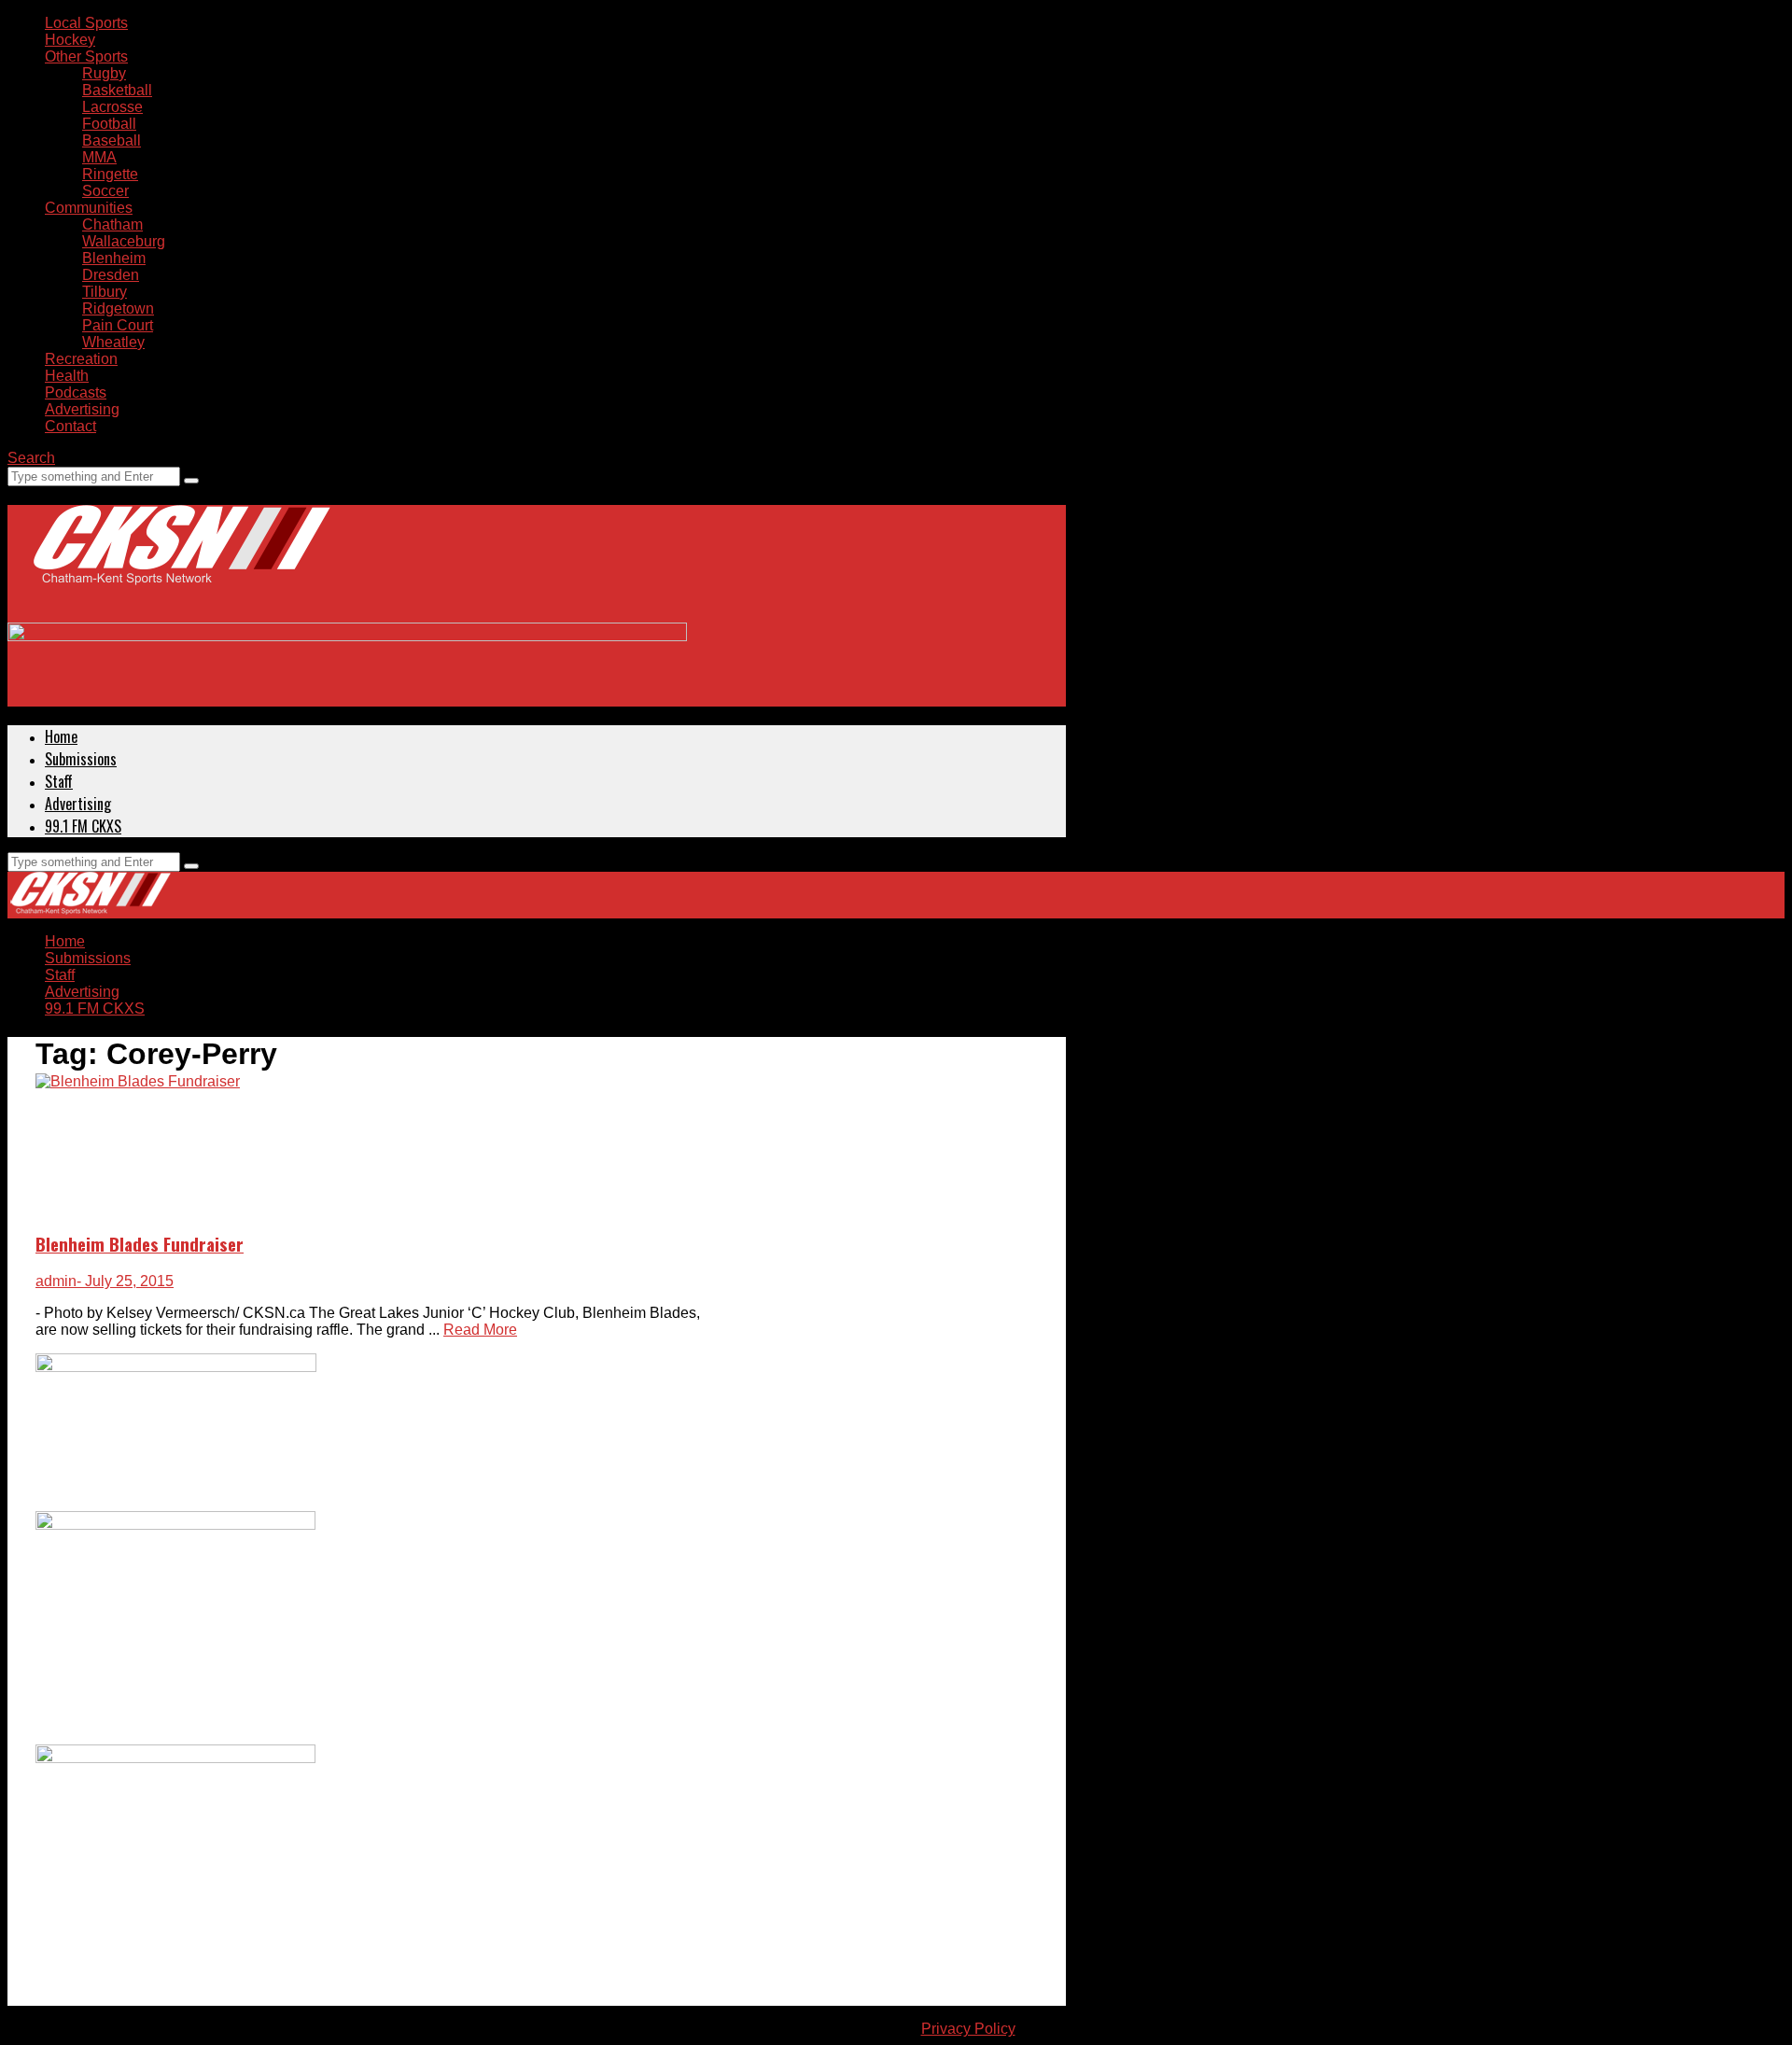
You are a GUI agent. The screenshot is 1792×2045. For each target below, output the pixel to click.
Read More (480, 1330)
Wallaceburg (124, 241)
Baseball (112, 140)
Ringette (110, 174)
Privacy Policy (968, 2029)
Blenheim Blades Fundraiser (140, 1244)
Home (61, 736)
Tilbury (105, 292)
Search (31, 458)
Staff (59, 781)
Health (67, 376)
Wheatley (113, 342)
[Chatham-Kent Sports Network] (178, 564)
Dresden (111, 275)
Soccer (105, 191)
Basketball (117, 90)
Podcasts (76, 392)
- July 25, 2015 (125, 1281)
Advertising (82, 409)
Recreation (81, 359)
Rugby (104, 73)
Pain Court (118, 325)
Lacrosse (112, 107)
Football (109, 124)
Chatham (112, 224)
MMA (99, 157)
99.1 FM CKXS (83, 826)
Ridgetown (118, 308)
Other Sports (86, 56)
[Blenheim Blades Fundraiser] (138, 1081)
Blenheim (114, 258)
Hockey (70, 40)
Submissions (81, 759)
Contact (70, 426)
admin (56, 1281)
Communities (89, 208)
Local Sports (86, 23)
